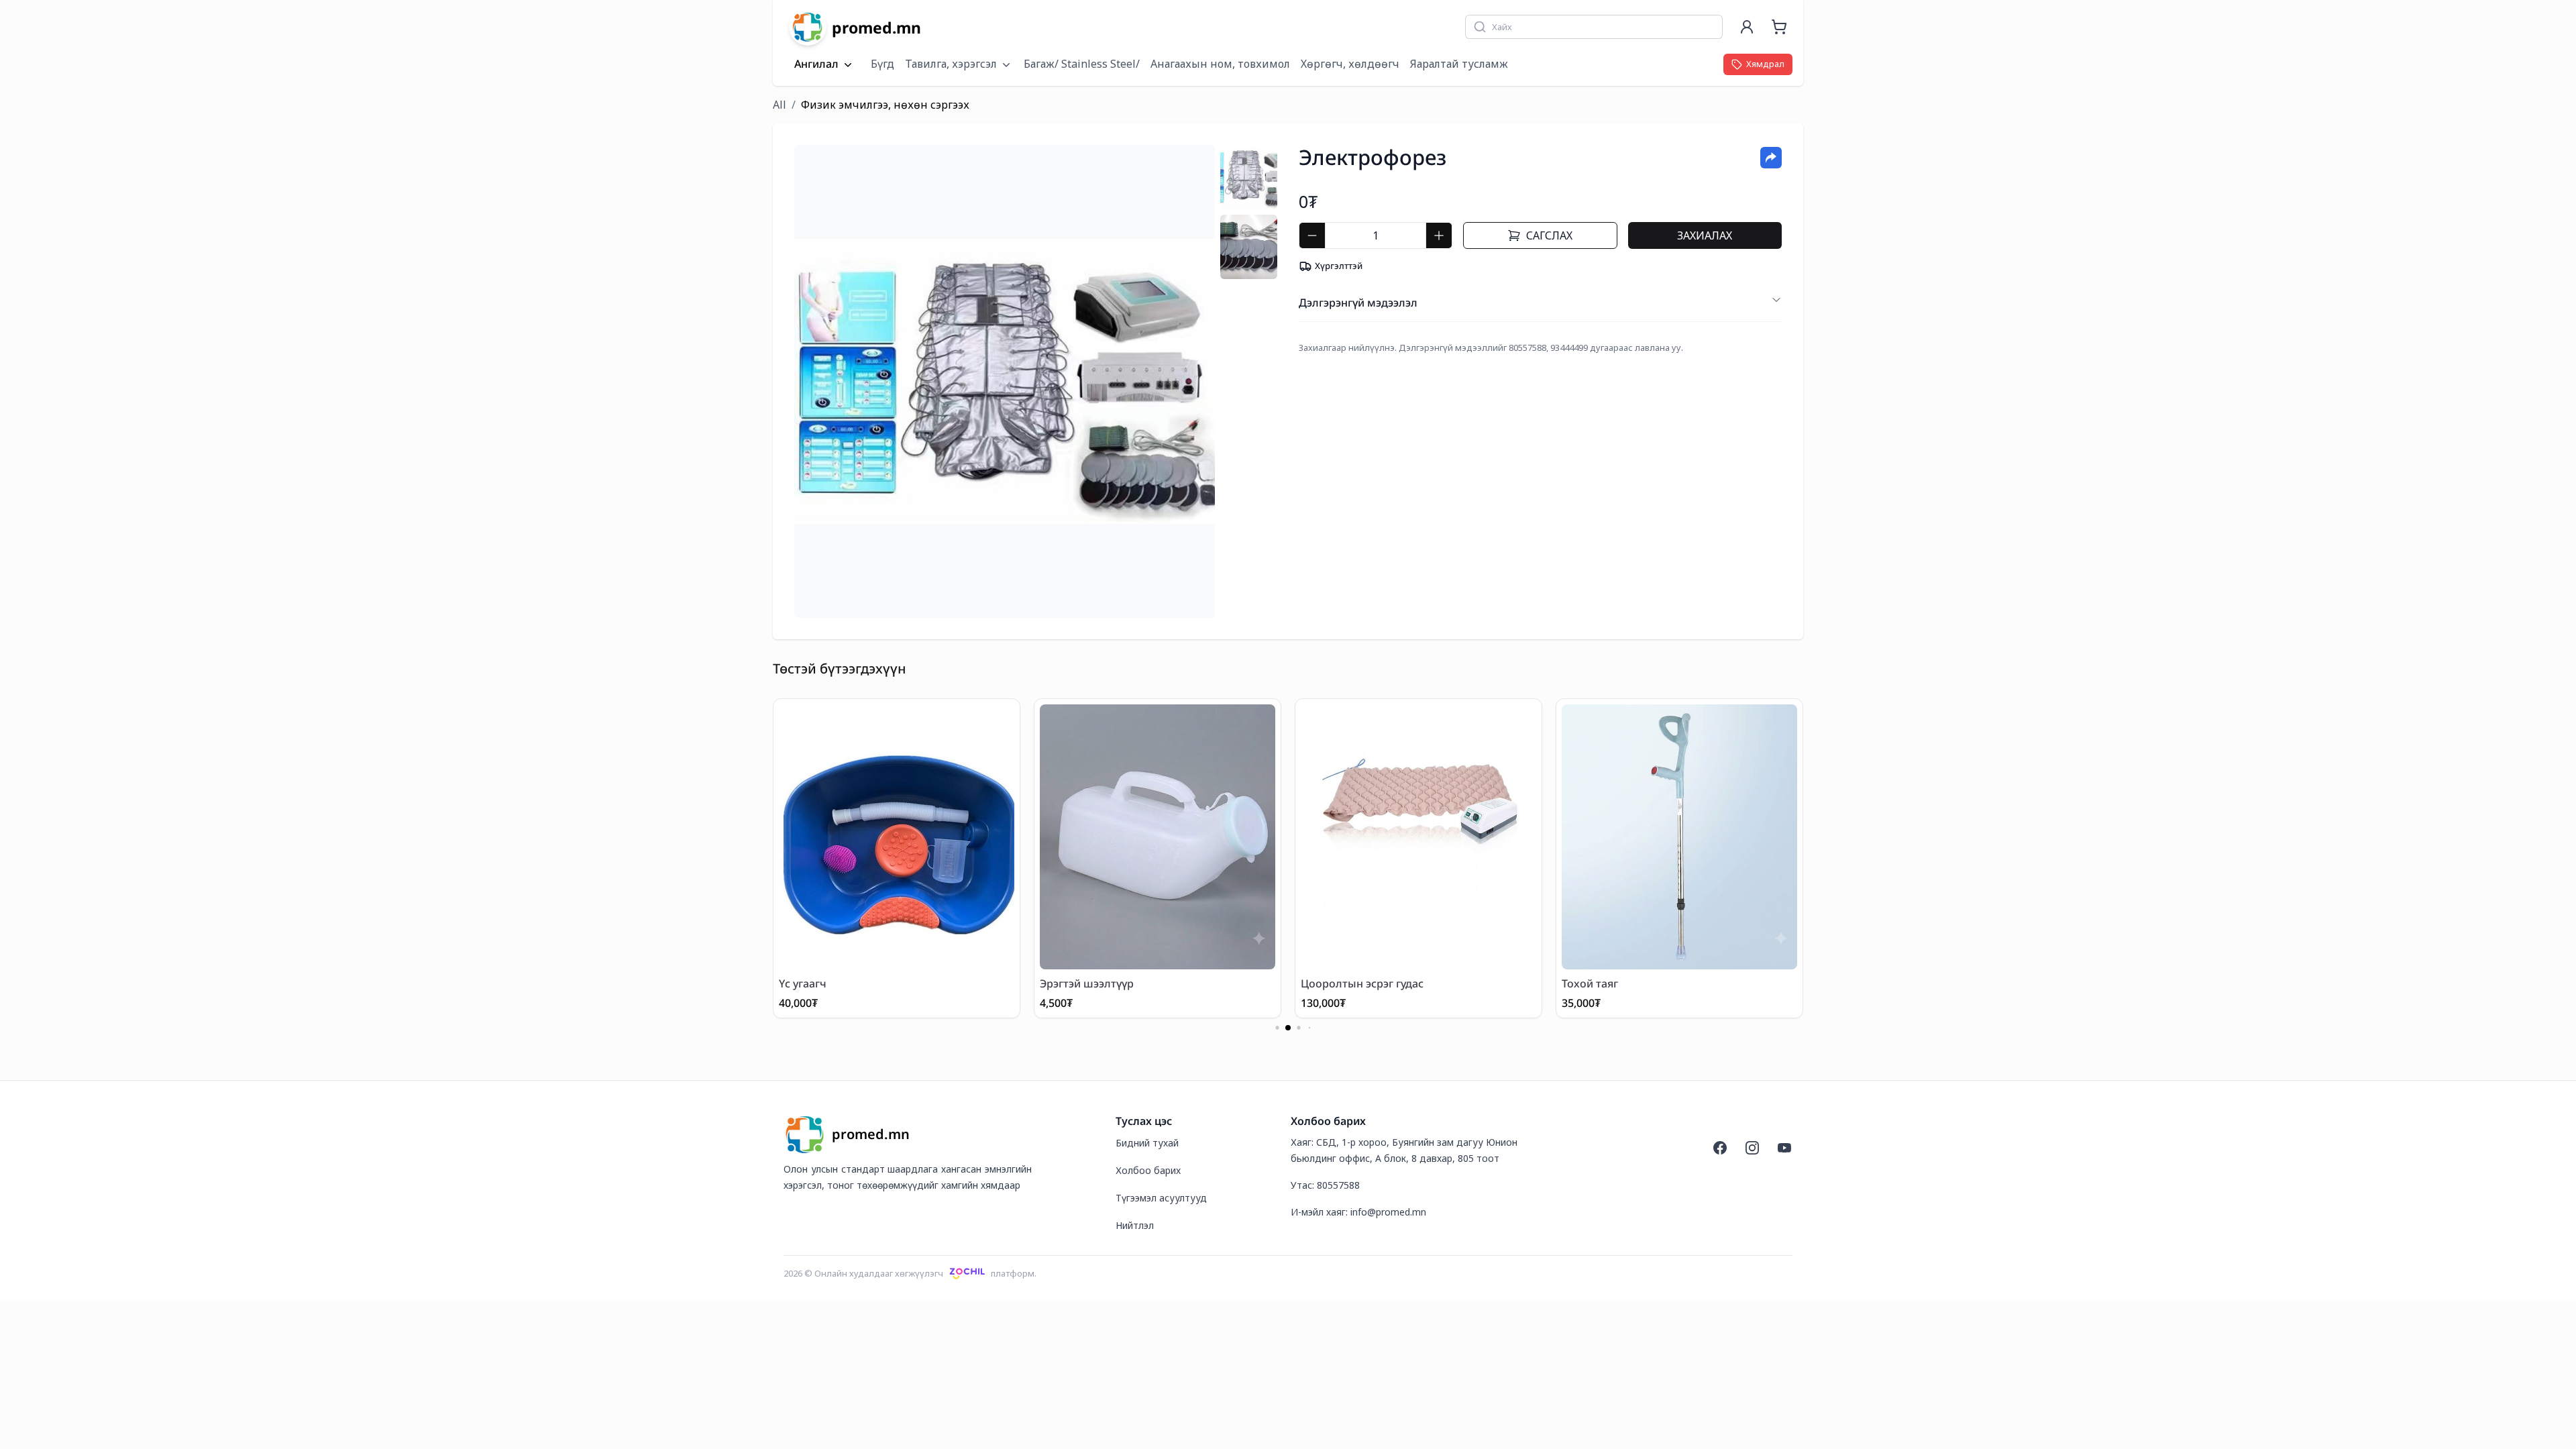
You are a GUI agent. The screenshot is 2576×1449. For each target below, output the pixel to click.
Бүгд (882, 64)
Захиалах (1705, 235)
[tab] (1249, 177)
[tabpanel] (1005, 381)
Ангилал (816, 64)
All (780, 105)
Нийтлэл (1135, 1225)
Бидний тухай (1147, 1143)
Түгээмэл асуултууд (1161, 1198)
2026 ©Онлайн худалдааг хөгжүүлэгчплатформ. (910, 1273)
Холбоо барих (1148, 1170)
